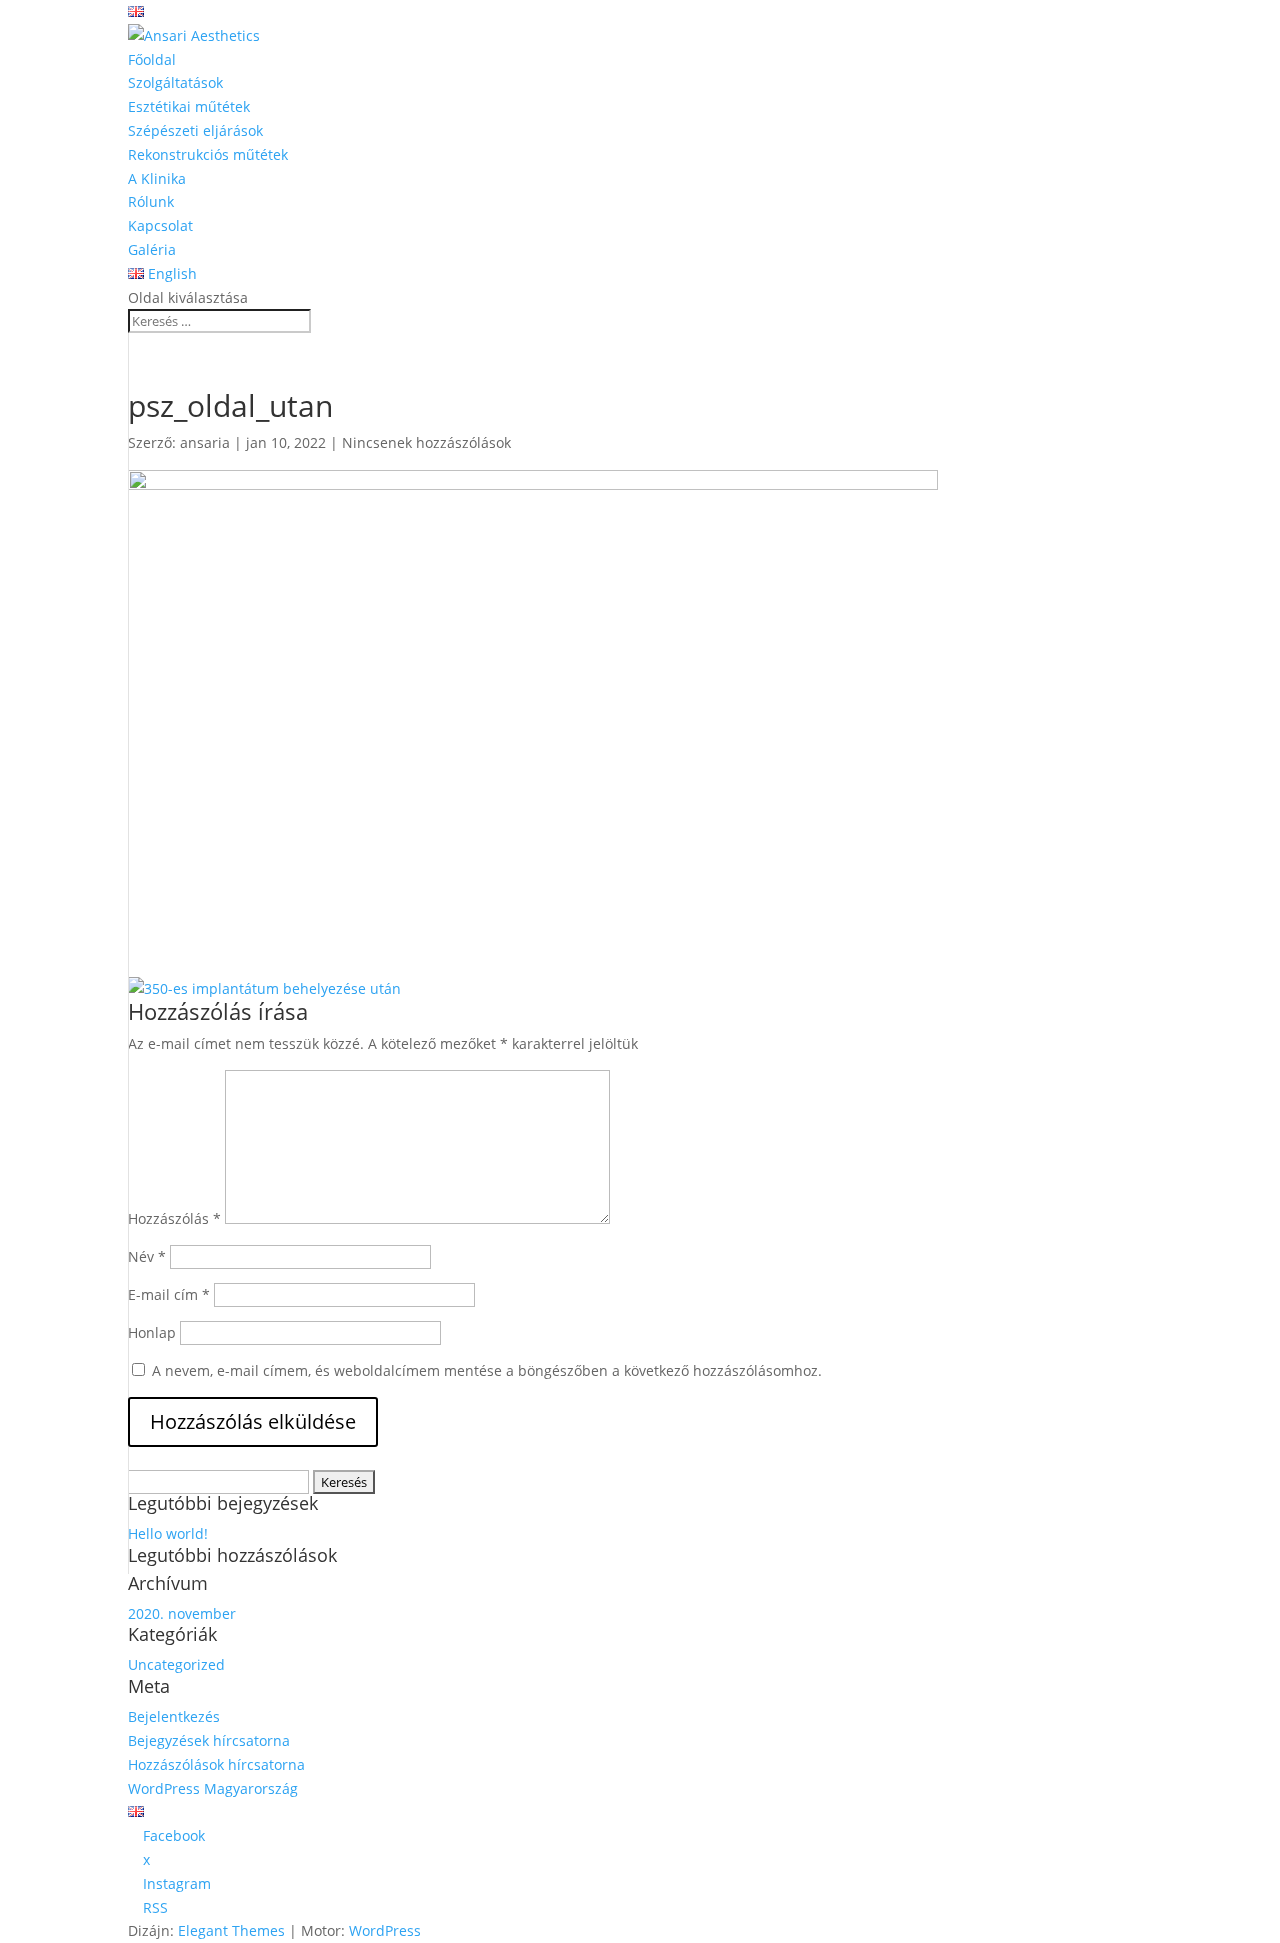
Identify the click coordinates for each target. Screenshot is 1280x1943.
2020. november (182, 1613)
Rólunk (151, 201)
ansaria (205, 442)
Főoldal (152, 59)
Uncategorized (176, 1664)
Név (147, 1256)
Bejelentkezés (174, 1716)
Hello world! (168, 1533)
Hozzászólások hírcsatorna (216, 1764)
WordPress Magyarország (213, 1788)
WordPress (385, 1930)
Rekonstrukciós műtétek (208, 154)
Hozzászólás (174, 1218)
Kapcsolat (160, 225)
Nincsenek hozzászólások (426, 442)
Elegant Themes (231, 1930)
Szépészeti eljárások (195, 130)
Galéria (152, 249)
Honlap (152, 1332)
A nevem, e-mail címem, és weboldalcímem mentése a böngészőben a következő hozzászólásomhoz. (487, 1370)
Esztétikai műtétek (189, 106)
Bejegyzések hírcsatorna (209, 1740)
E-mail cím (169, 1294)
